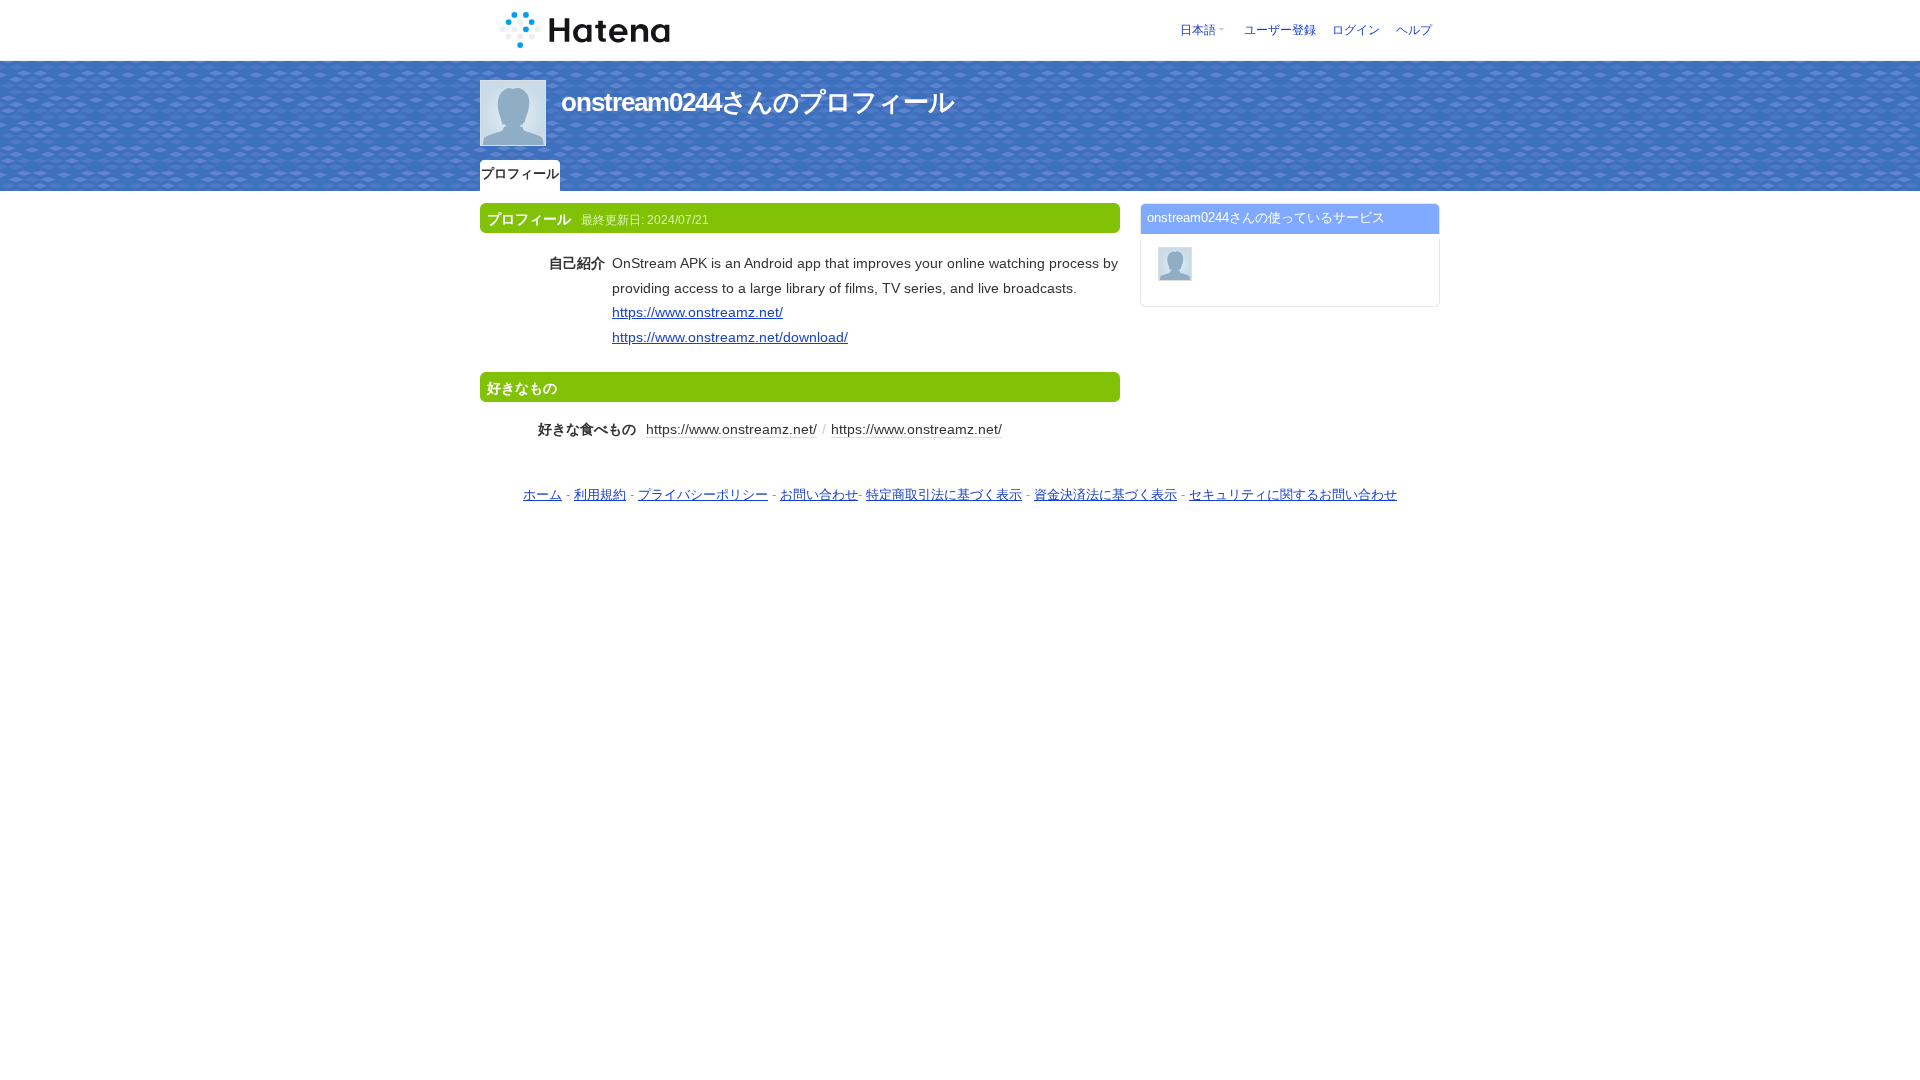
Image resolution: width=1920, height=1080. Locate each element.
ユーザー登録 (1280, 30)
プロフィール (520, 173)
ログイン (1356, 30)
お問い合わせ (819, 494)
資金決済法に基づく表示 (1105, 494)
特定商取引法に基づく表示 (944, 494)
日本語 (1198, 30)
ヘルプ (1414, 30)
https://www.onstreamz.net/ (697, 312)
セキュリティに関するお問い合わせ (1293, 494)
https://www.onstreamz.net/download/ (730, 337)
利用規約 (600, 494)
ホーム (542, 494)
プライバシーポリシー (703, 494)
